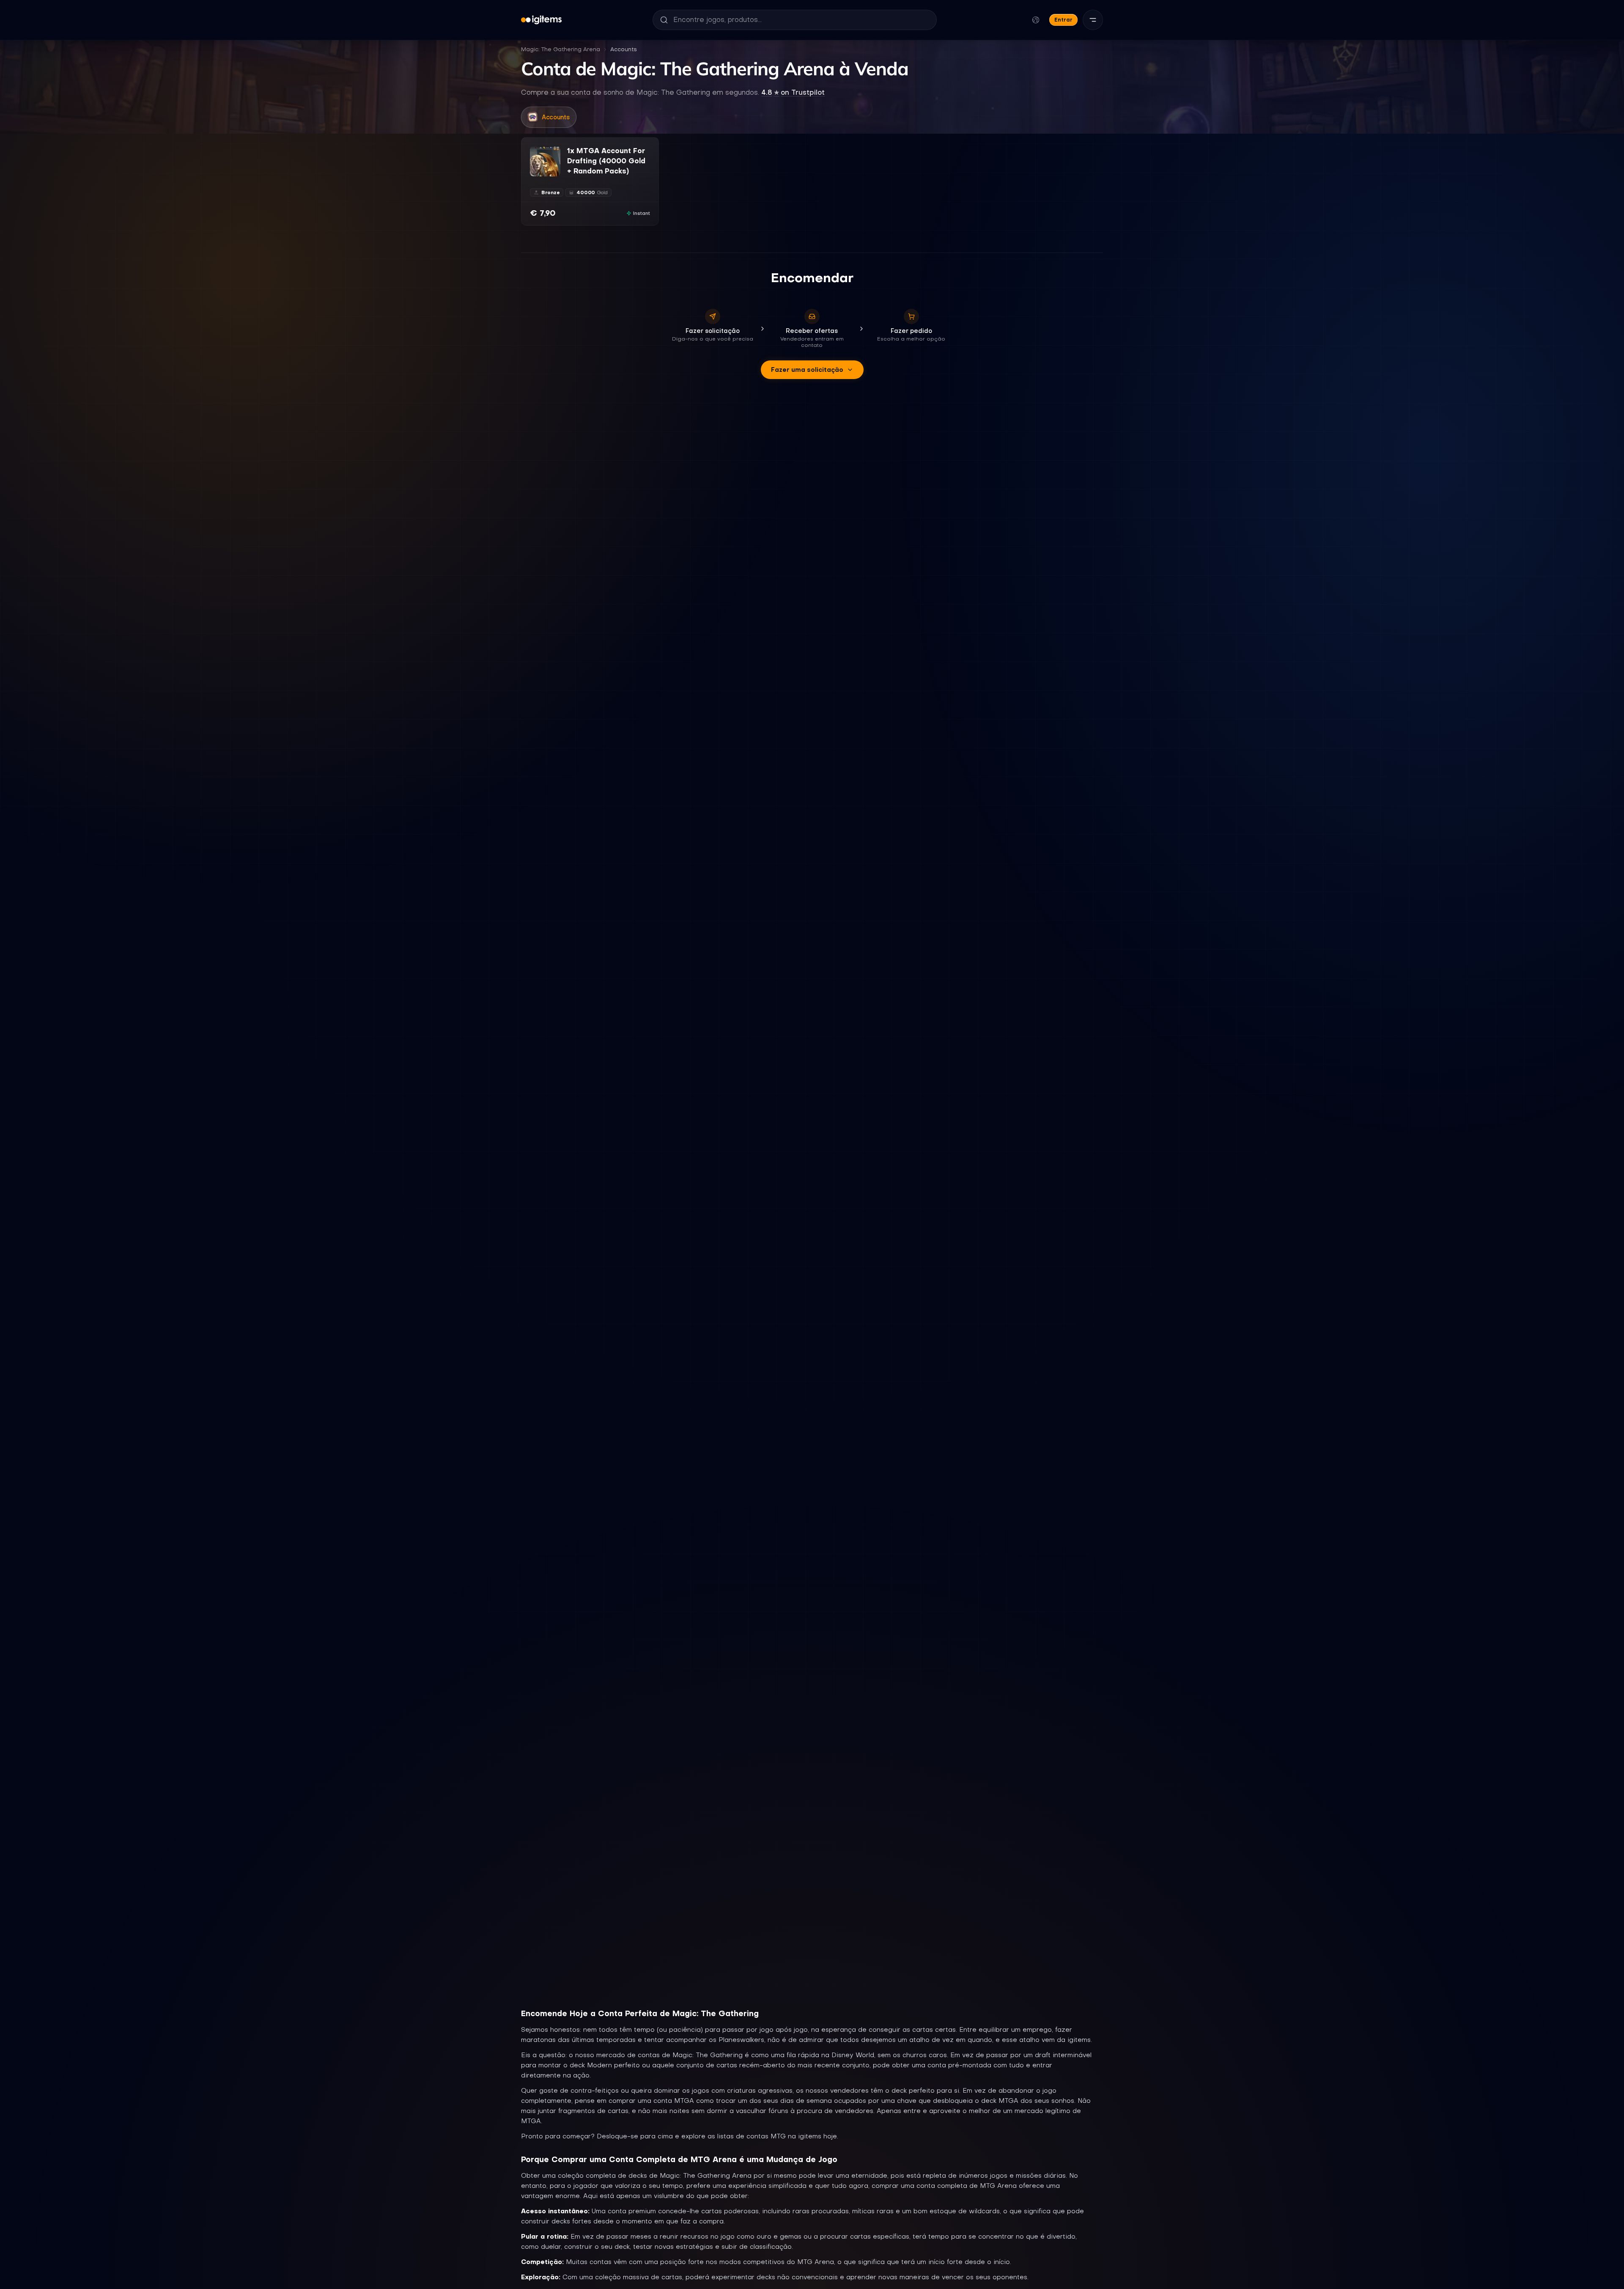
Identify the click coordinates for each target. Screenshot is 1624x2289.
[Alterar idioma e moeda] (1036, 20)
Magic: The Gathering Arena (561, 49)
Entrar (1063, 20)
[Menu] (1093, 20)
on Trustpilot (793, 92)
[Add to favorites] (554, 153)
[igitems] (541, 20)
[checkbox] (536, 170)
